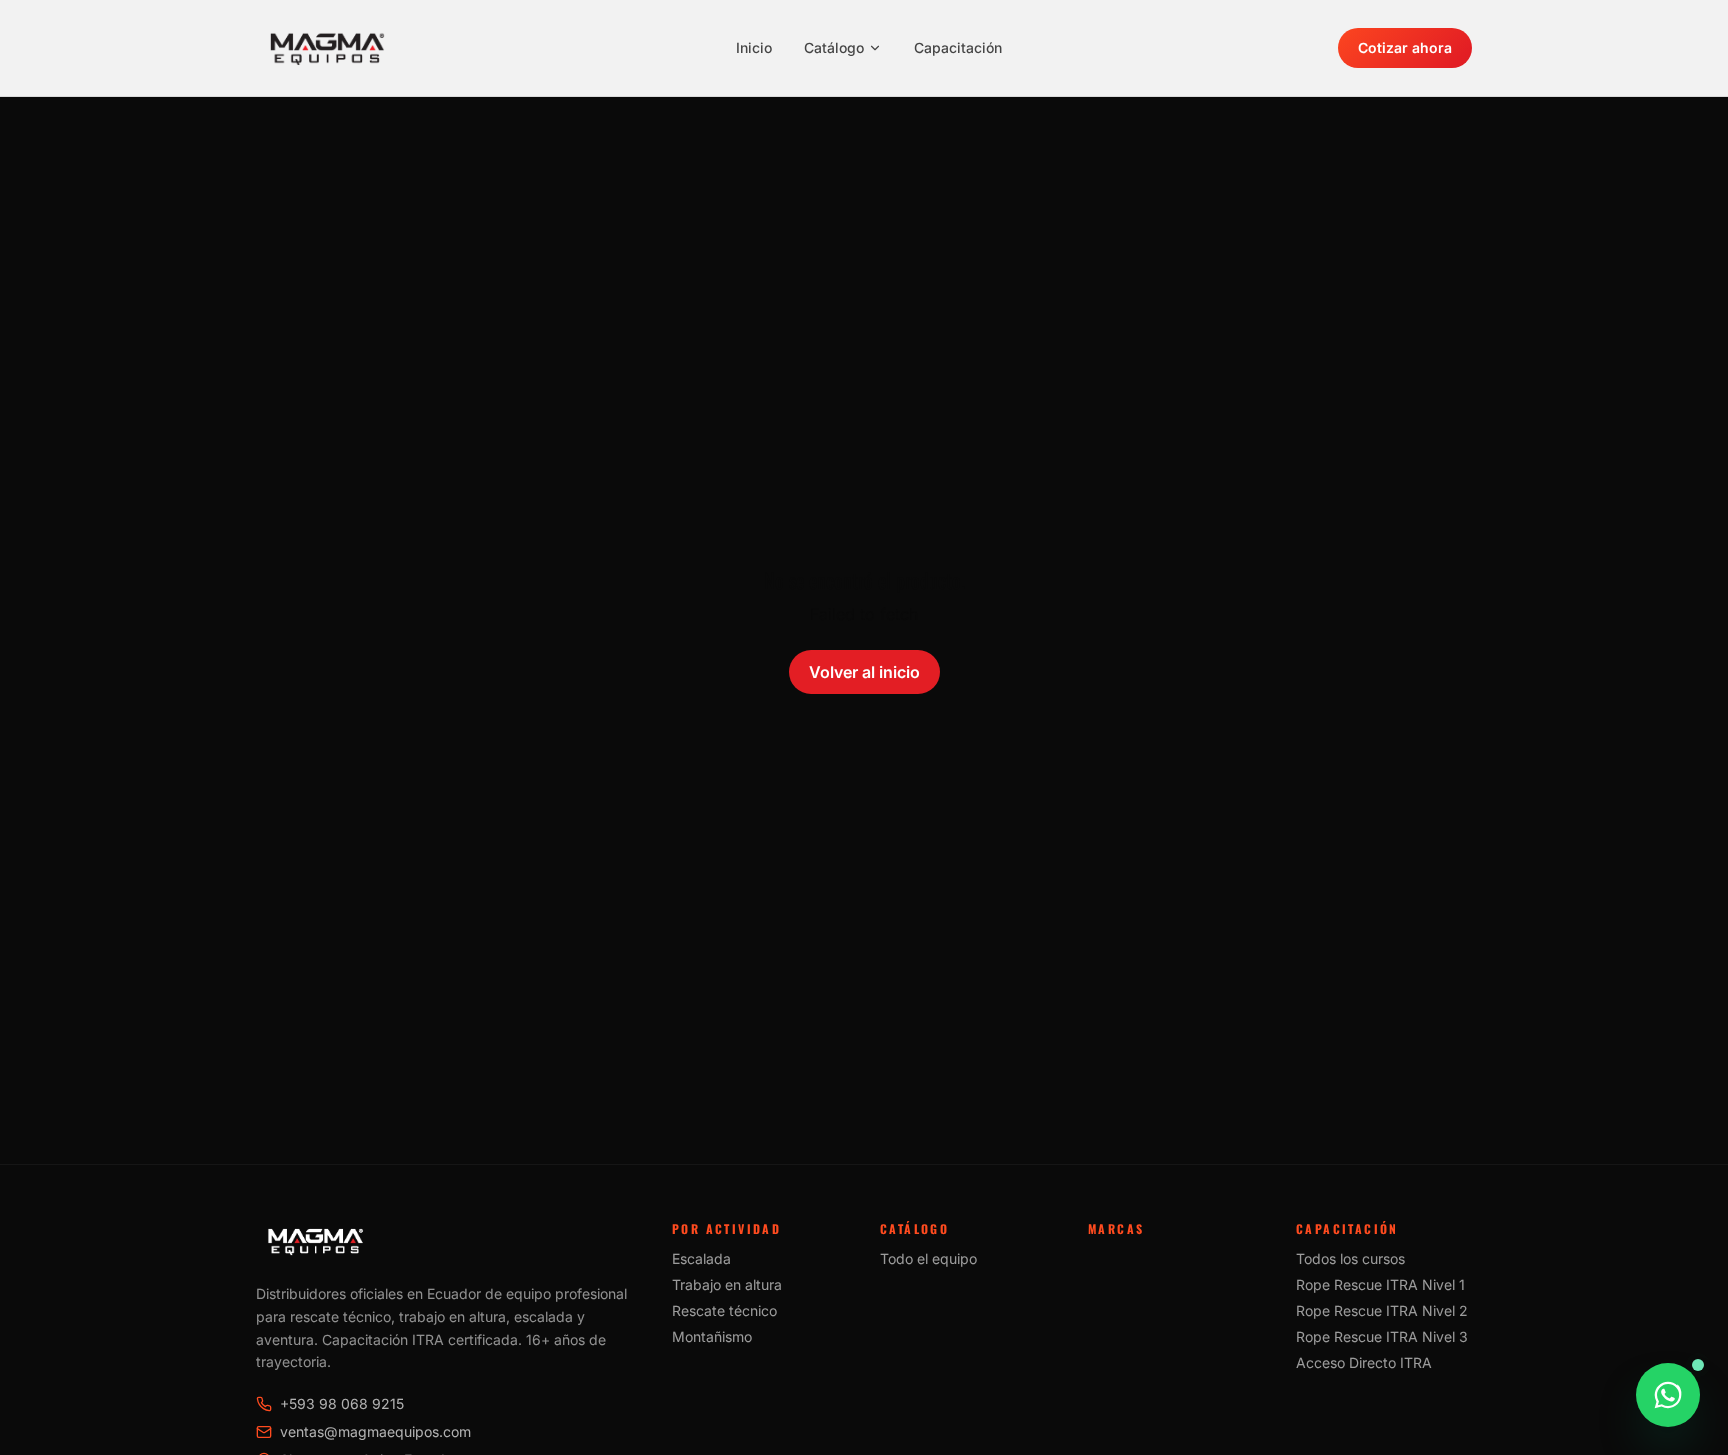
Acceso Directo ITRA (1364, 1362)
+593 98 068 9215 (342, 1403)
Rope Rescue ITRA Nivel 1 (1380, 1284)
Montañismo (712, 1336)
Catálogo (834, 47)
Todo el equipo (928, 1258)
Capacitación (958, 47)
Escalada (701, 1258)
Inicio (754, 47)
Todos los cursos (1350, 1258)
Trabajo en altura (727, 1284)
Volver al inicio (864, 672)
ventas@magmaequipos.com (375, 1431)
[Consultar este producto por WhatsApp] (1668, 1395)
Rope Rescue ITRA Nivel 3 (1382, 1336)
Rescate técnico (724, 1310)
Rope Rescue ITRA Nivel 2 (1382, 1310)
